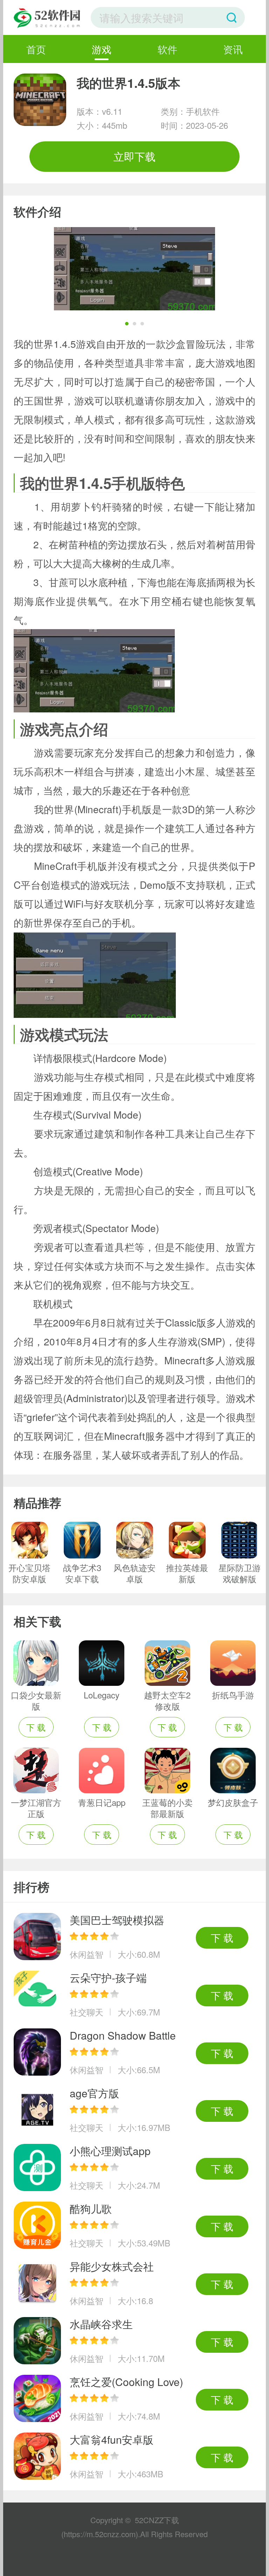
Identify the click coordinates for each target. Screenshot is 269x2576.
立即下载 (134, 156)
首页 (36, 49)
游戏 (102, 49)
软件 (167, 49)
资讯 (233, 49)
